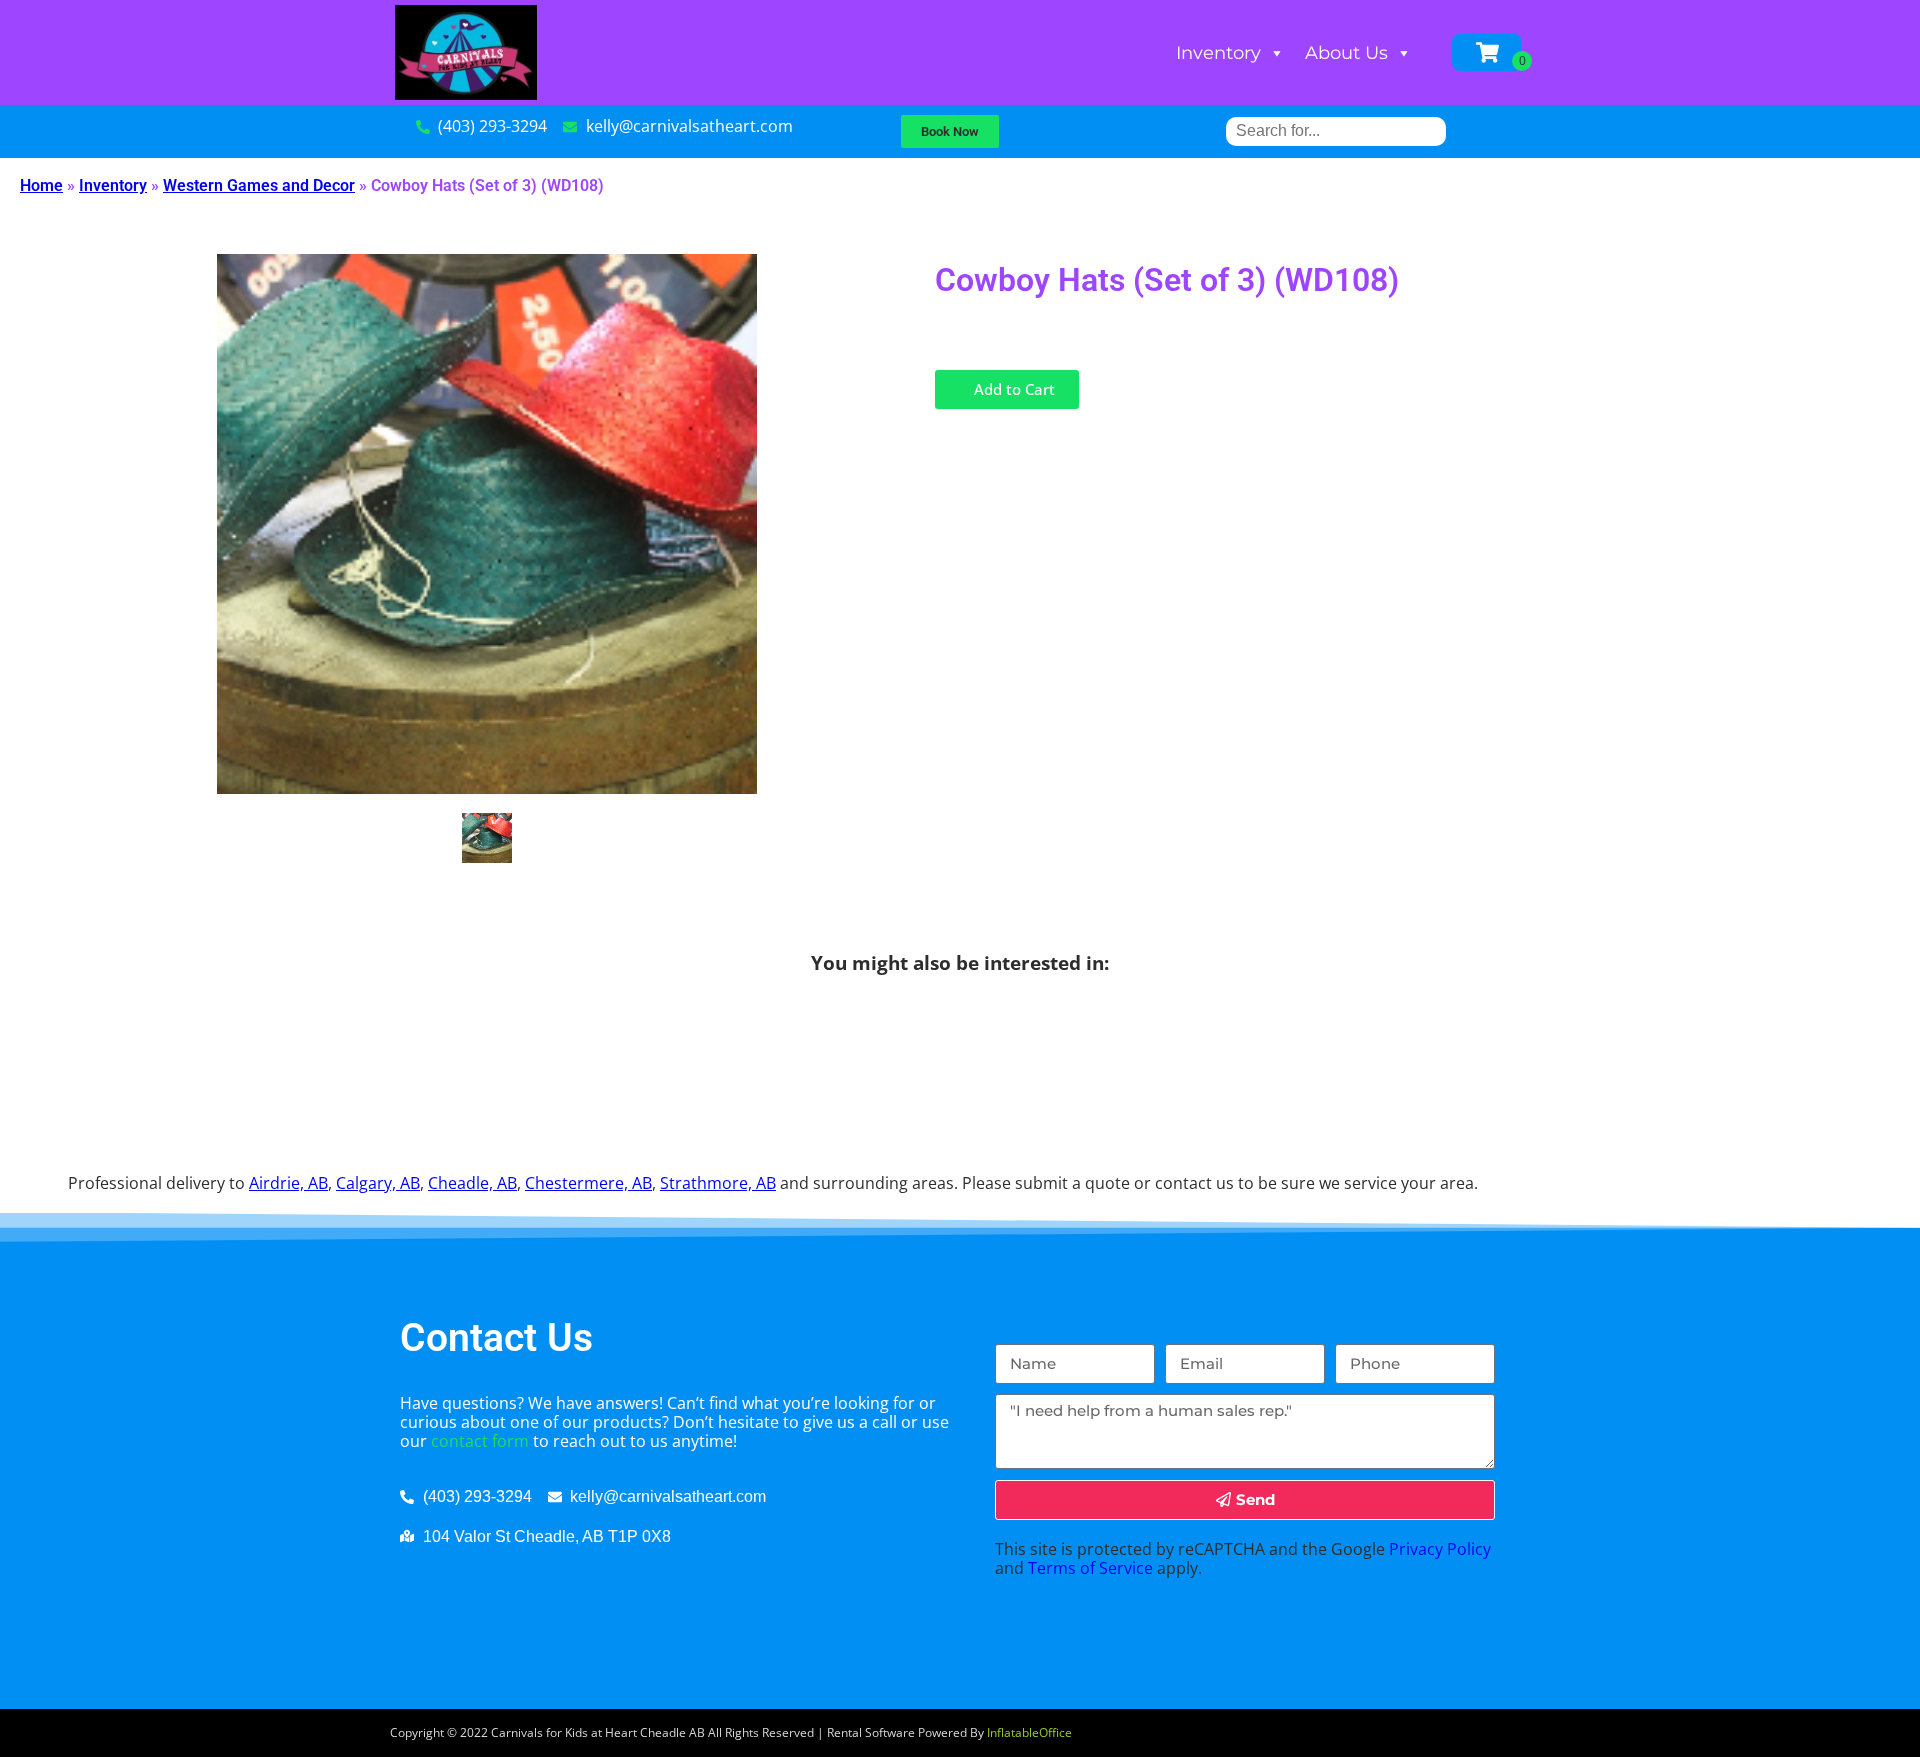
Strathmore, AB (718, 1183)
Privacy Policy (1440, 1549)
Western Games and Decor (259, 185)
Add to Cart (1012, 389)
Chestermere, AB (588, 1183)
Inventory (1218, 53)
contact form (480, 1441)
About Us (1346, 53)
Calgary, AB (378, 1183)
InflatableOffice (1029, 1732)
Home (41, 185)
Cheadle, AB (472, 1183)
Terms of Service (1090, 1568)
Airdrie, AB (288, 1183)
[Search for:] (1336, 130)
